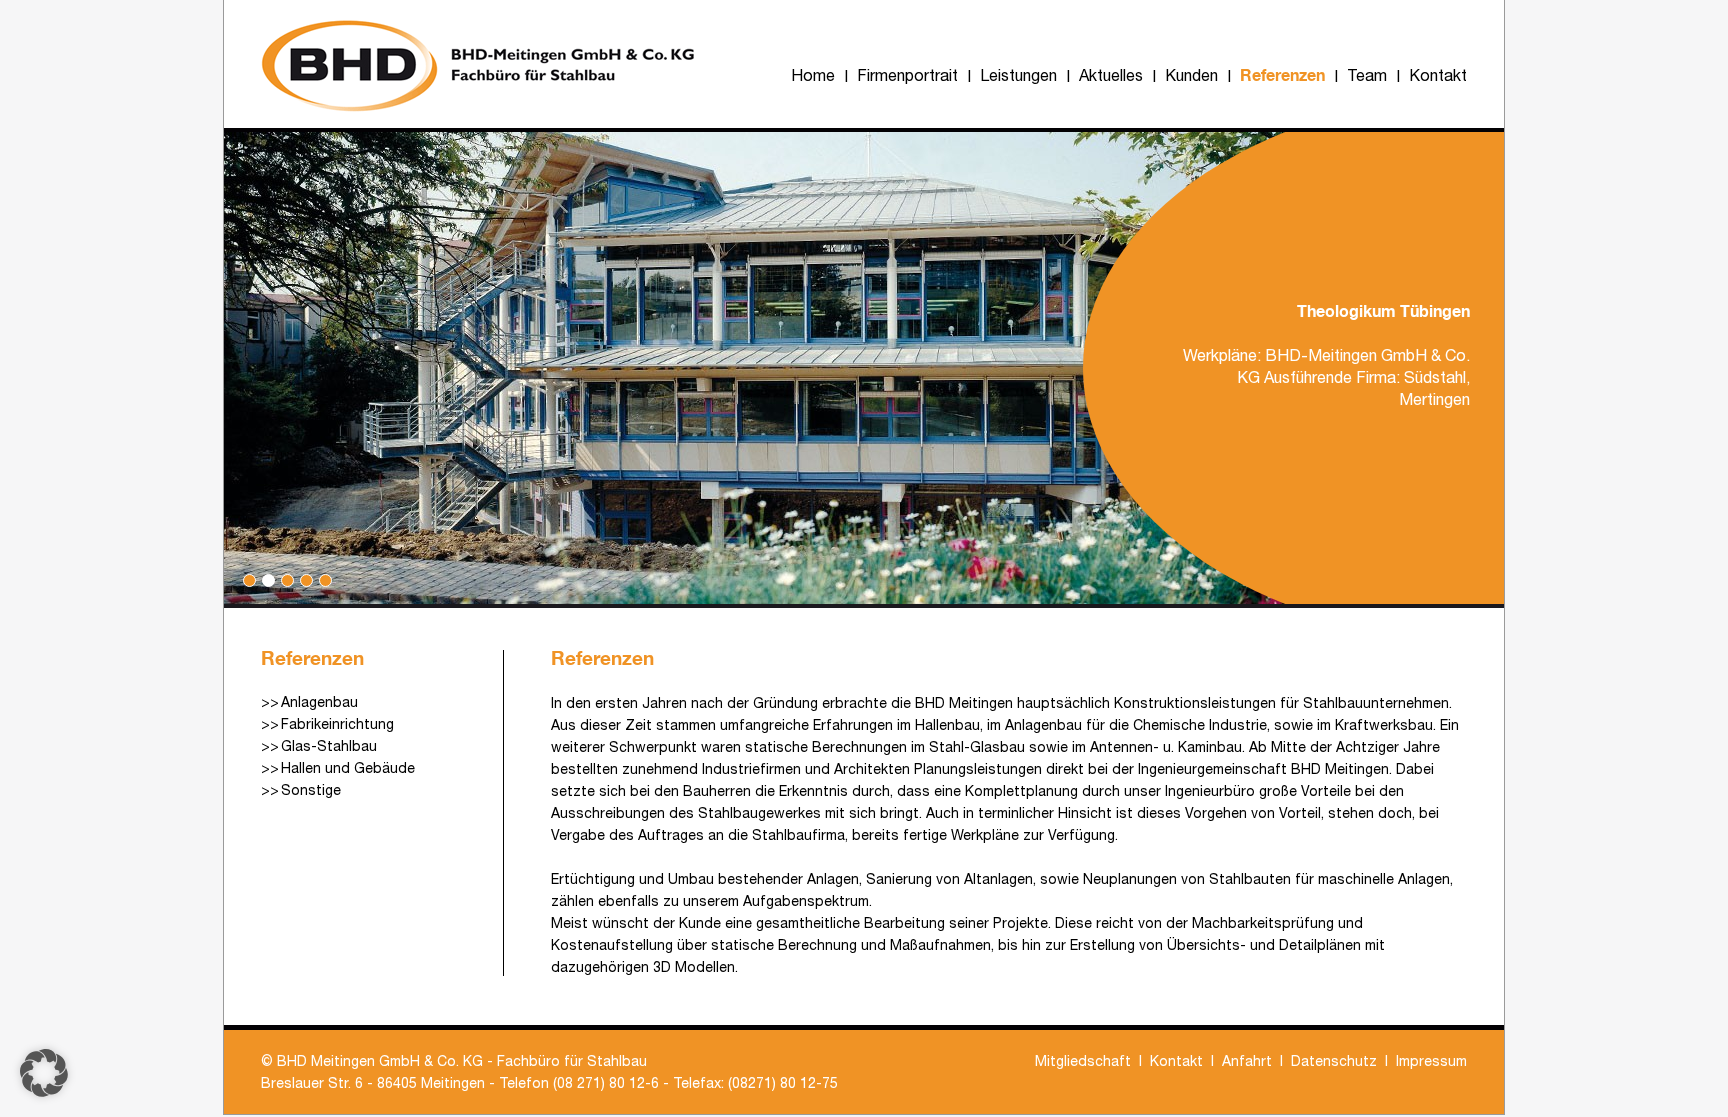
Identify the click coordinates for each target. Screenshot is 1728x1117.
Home (813, 75)
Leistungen (1018, 75)
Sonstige (311, 790)
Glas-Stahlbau (329, 746)
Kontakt (1438, 75)
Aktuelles (1111, 75)
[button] (44, 1073)
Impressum (1431, 1061)
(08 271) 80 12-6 (606, 1083)
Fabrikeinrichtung (337, 724)
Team (1367, 75)
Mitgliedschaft (1083, 1061)
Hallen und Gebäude (348, 768)
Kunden (1191, 75)
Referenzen (1282, 75)
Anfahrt (1247, 1061)
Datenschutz (1334, 1061)
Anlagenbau (319, 702)
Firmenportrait (907, 75)
